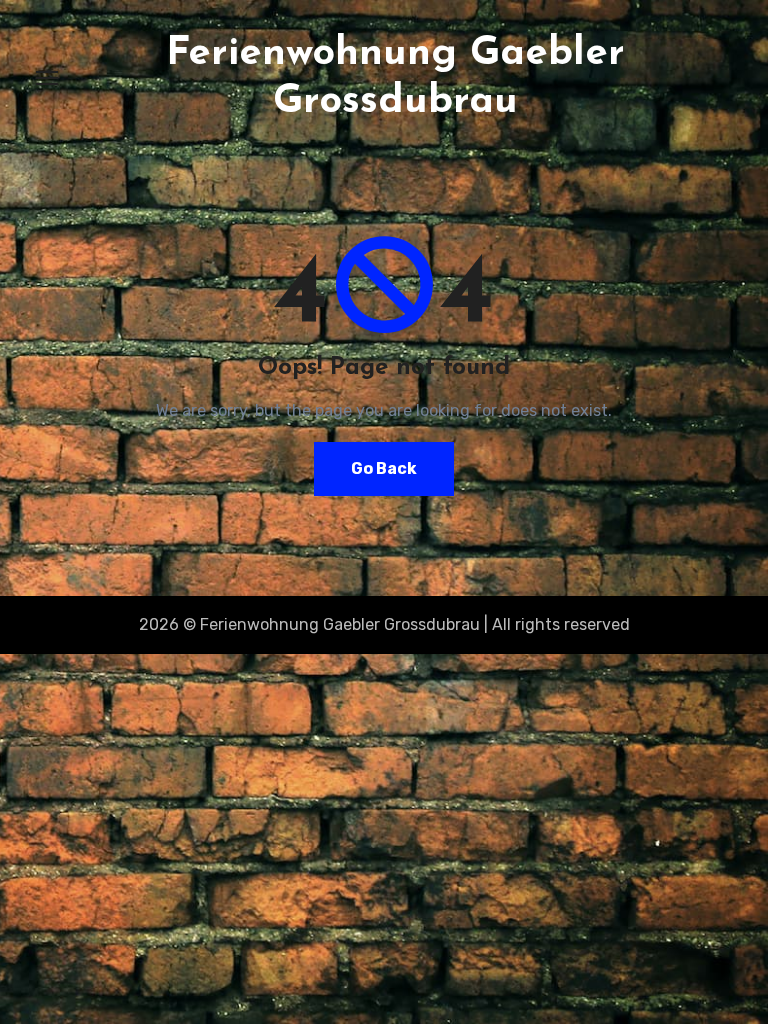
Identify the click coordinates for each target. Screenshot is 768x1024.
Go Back (384, 468)
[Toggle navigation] (47, 78)
